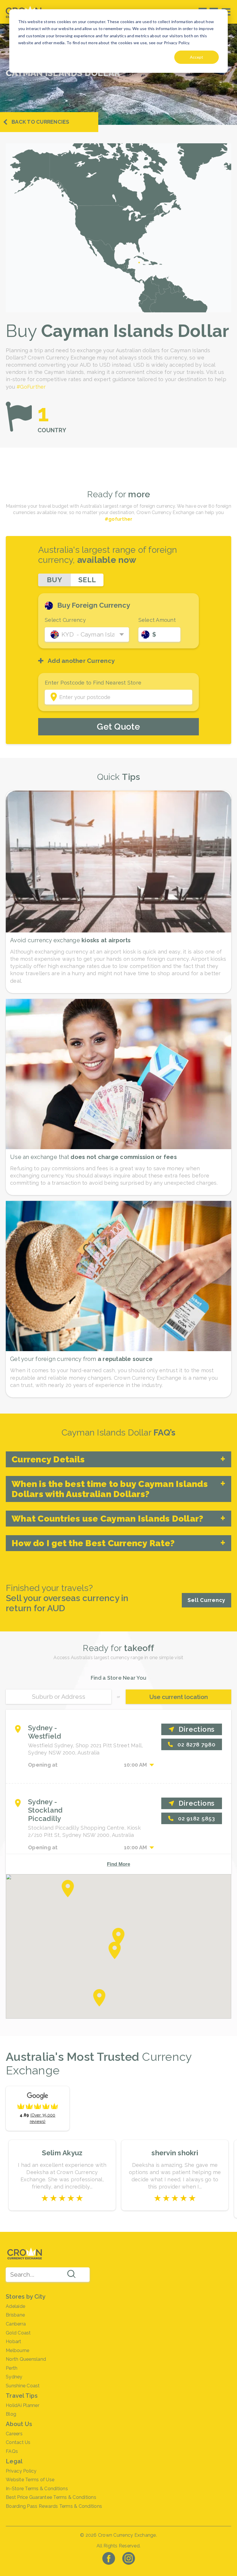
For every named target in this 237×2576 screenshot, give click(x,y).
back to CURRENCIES (40, 122)
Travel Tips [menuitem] (22, 2396)
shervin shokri (175, 2153)
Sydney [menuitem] (14, 2377)
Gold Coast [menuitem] (18, 2333)
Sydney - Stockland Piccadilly (45, 1810)
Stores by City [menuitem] (26, 2297)
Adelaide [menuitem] (15, 2306)
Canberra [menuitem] (16, 2324)
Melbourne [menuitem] (17, 2350)
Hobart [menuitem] (14, 2342)
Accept (197, 57)
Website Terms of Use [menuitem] (30, 2480)
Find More (118, 1864)
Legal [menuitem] (14, 2461)
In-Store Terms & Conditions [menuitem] (37, 2489)
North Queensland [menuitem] (26, 2359)
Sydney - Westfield (45, 1732)
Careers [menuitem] (14, 2434)
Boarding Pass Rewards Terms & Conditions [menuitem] (54, 2506)
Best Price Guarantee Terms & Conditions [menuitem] (51, 2497)
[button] (119, 1937)
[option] (62, 2175)
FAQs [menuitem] (12, 2451)
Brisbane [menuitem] (15, 2315)
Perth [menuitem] (12, 2368)
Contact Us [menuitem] (18, 2442)
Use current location (179, 1697)
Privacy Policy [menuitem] (21, 2471)
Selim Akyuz (62, 2153)
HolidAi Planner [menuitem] (23, 2405)
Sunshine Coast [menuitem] (23, 2386)
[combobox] (48, 2275)
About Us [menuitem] (19, 2424)
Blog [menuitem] (11, 2414)
